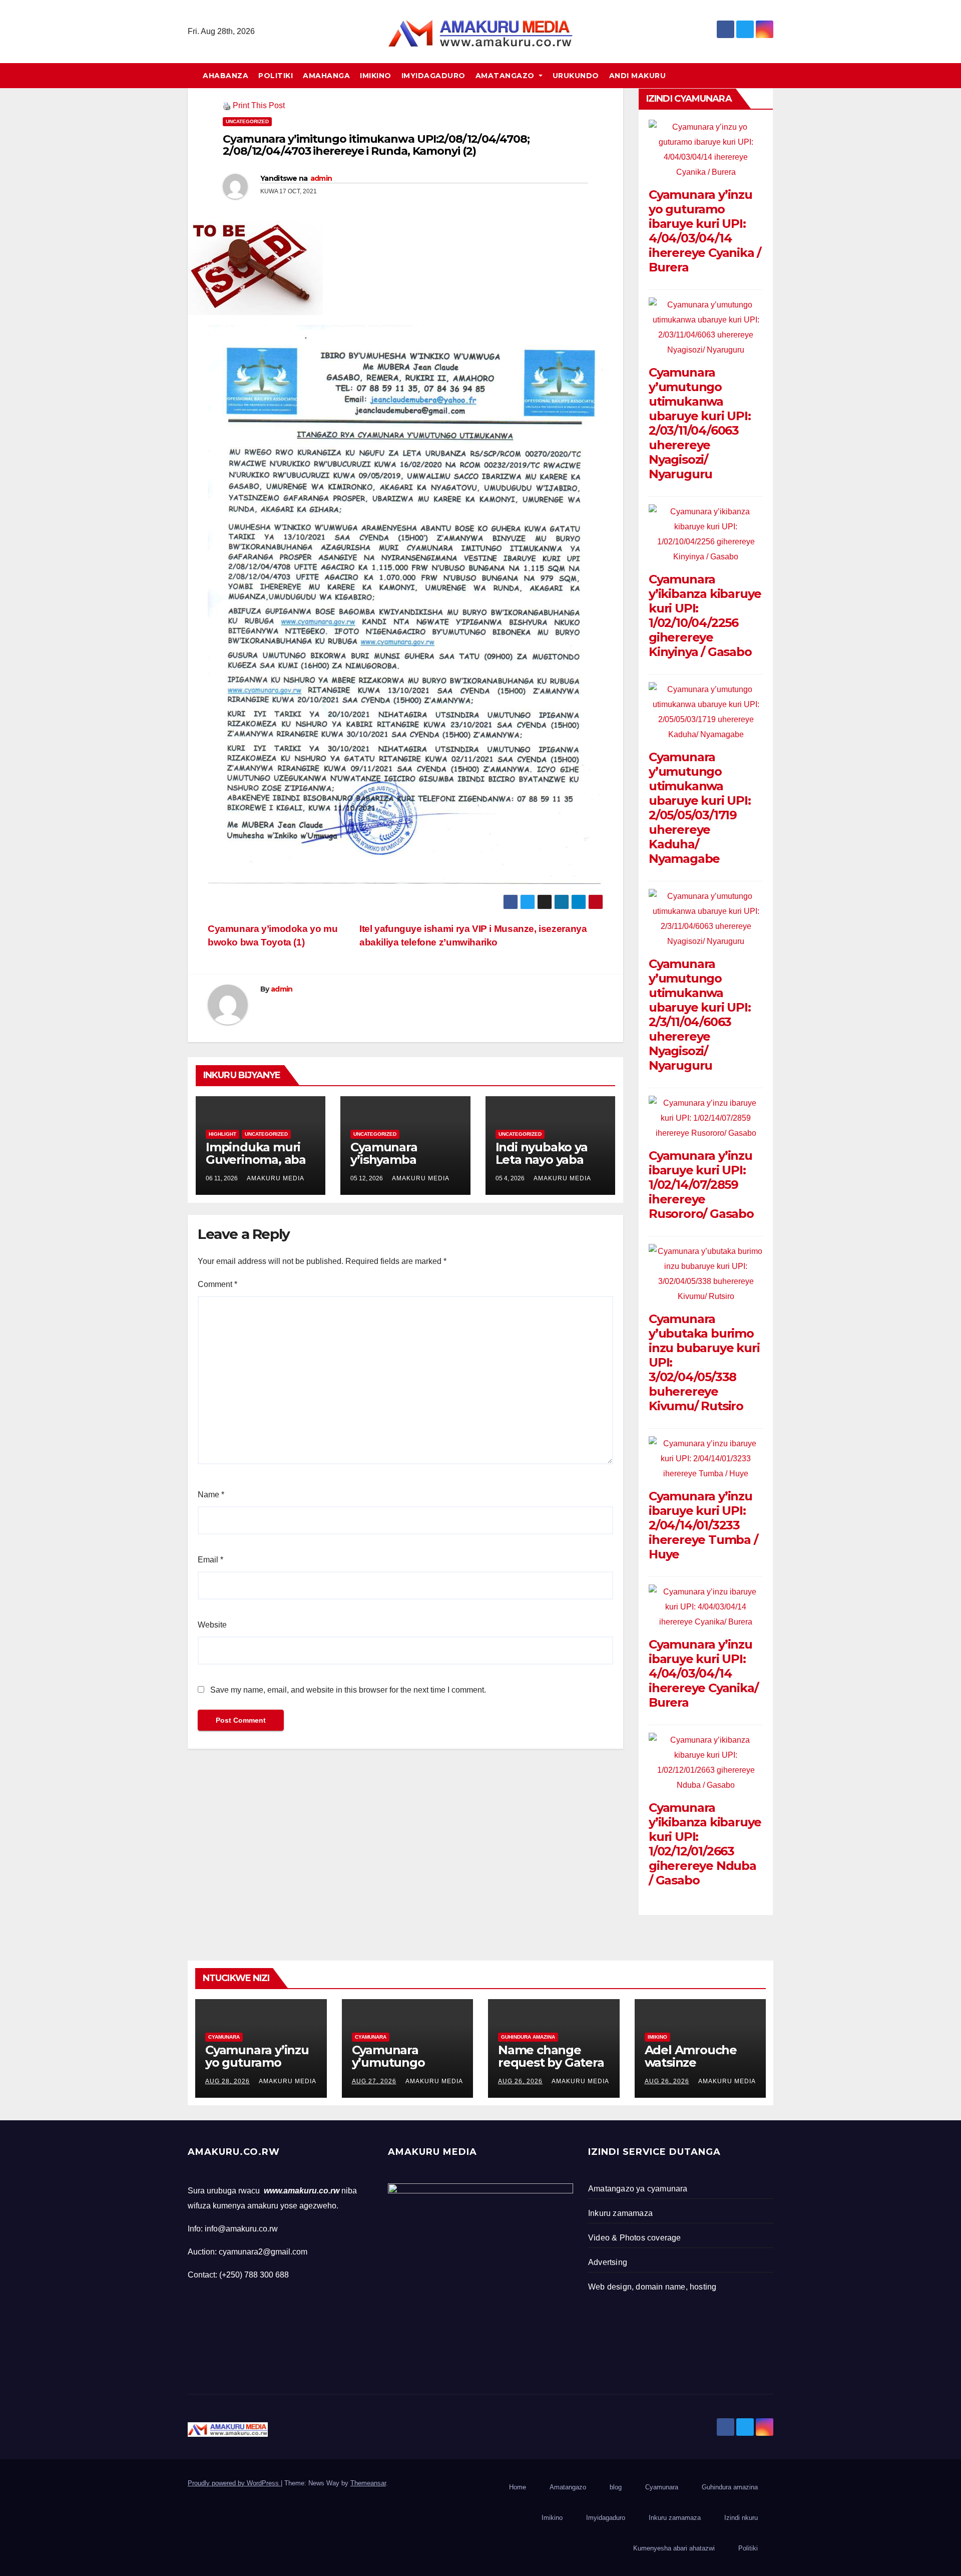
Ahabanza (225, 76)
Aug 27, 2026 (374, 2081)
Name (211, 1495)
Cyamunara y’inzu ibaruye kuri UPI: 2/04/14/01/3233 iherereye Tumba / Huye (703, 1525)
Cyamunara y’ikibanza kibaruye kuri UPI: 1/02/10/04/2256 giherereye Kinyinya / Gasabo (705, 615)
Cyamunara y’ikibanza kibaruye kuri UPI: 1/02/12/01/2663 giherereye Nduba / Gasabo (705, 1844)
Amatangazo (506, 76)
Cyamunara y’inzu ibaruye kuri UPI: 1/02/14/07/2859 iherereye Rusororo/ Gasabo (701, 1185)
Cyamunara (224, 2037)
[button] (770, 75)
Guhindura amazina (528, 2037)
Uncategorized (247, 121)
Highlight (222, 1134)
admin (321, 178)
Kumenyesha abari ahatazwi (674, 2548)
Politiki (276, 76)
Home (518, 2487)
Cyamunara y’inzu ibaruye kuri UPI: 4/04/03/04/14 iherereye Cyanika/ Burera (703, 1673)
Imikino (376, 76)
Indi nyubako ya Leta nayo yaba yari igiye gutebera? (542, 1166)
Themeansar (368, 2483)
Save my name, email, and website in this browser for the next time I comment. (348, 1690)
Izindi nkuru (741, 2518)
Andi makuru (638, 76)
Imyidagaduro (433, 76)
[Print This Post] (227, 105)
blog (616, 2487)
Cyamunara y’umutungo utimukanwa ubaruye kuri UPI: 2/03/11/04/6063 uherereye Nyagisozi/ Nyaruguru (700, 423)
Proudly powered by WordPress (234, 2483)
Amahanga (326, 76)
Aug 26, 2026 (520, 2081)
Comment (217, 1284)
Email (210, 1560)
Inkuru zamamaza (675, 2518)
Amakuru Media (276, 1178)
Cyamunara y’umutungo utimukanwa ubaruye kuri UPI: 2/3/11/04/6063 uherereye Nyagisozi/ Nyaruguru (700, 1015)
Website (212, 1625)
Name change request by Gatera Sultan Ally (551, 2062)
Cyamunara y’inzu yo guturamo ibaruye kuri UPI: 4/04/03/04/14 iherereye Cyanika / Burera (705, 231)
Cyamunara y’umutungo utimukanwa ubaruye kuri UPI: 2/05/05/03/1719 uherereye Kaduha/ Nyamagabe (700, 808)
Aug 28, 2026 (227, 2081)
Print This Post (259, 105)
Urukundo (576, 76)
